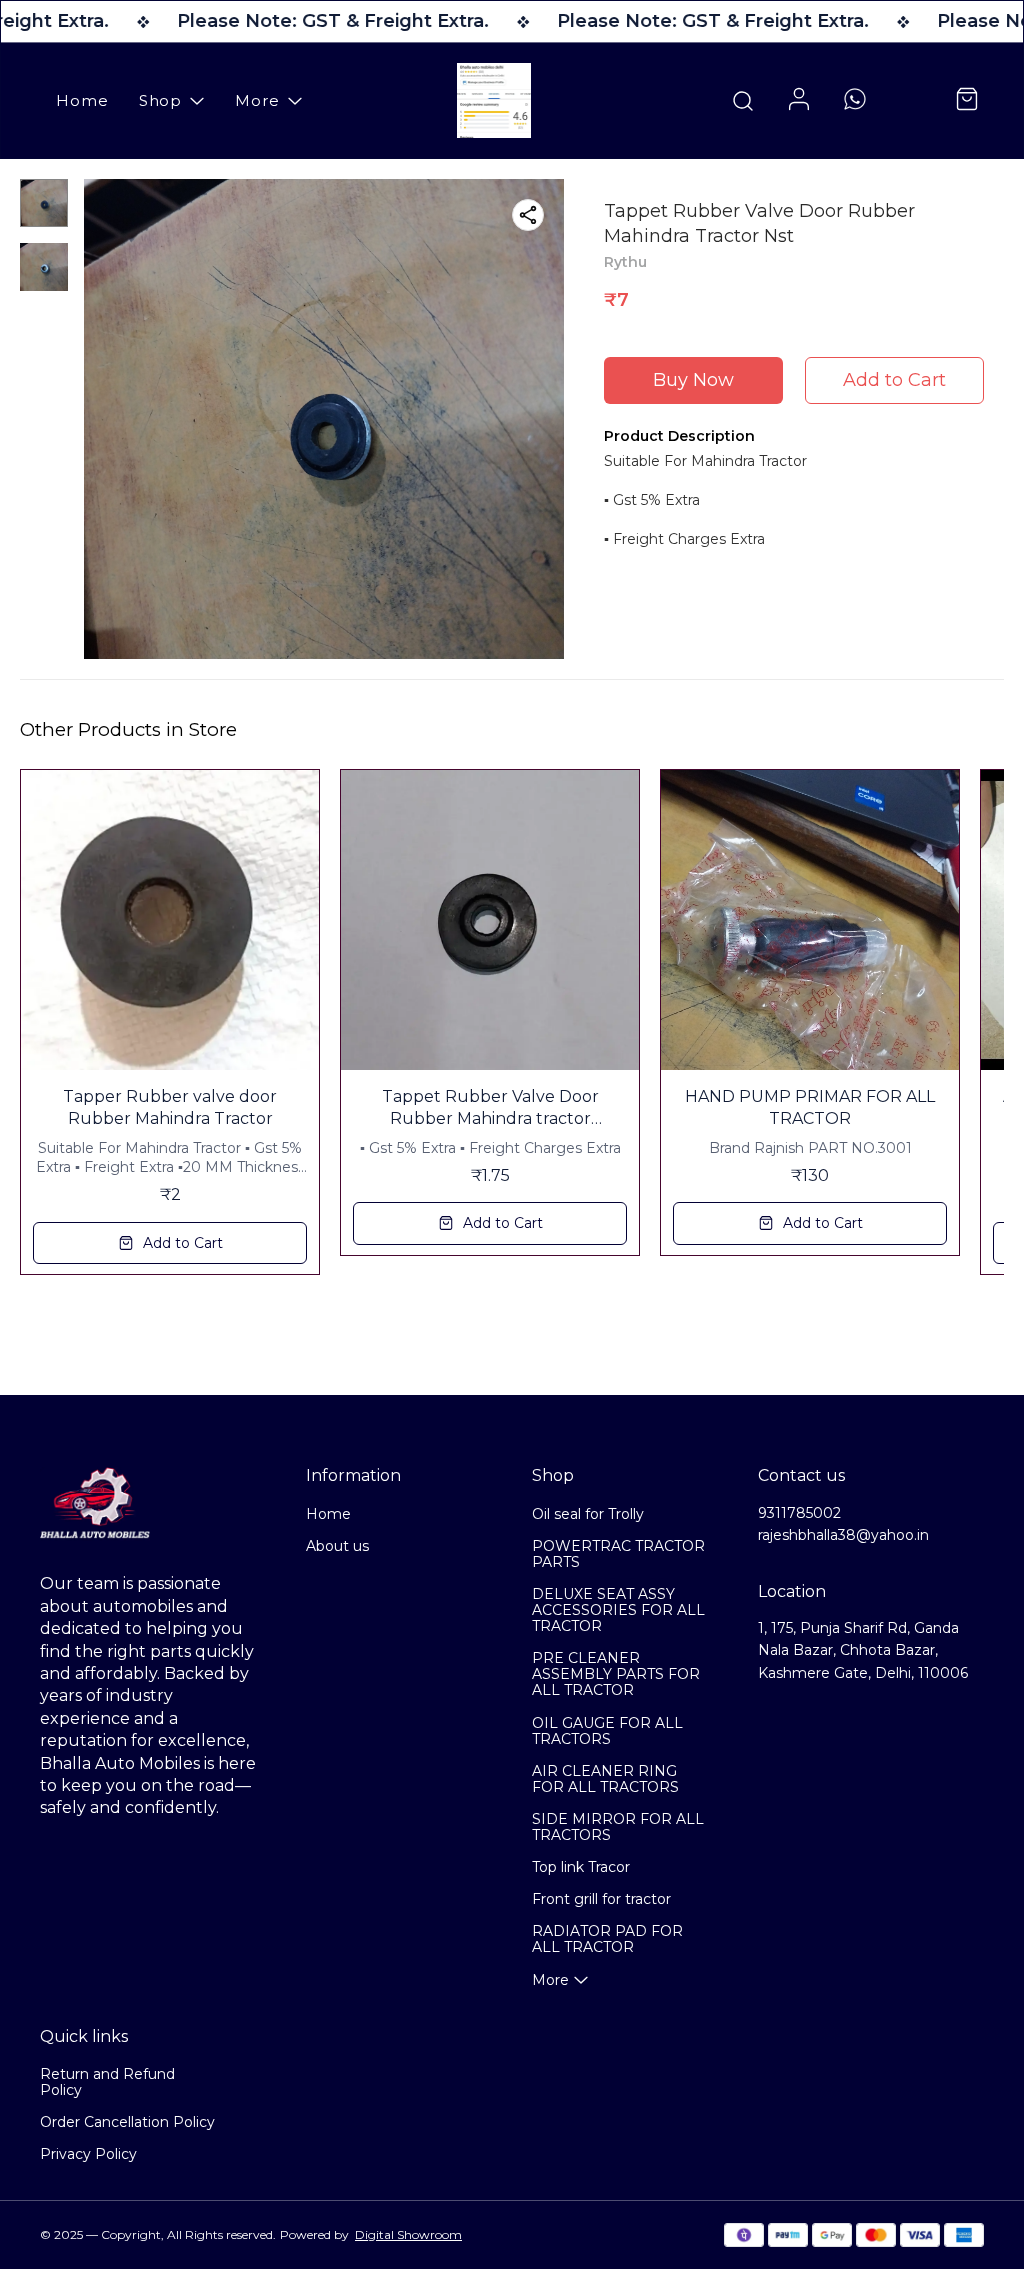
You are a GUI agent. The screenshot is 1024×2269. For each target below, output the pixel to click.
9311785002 (799, 1513)
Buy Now (693, 380)
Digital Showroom (408, 2234)
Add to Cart (894, 380)
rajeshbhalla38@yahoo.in (843, 1535)
